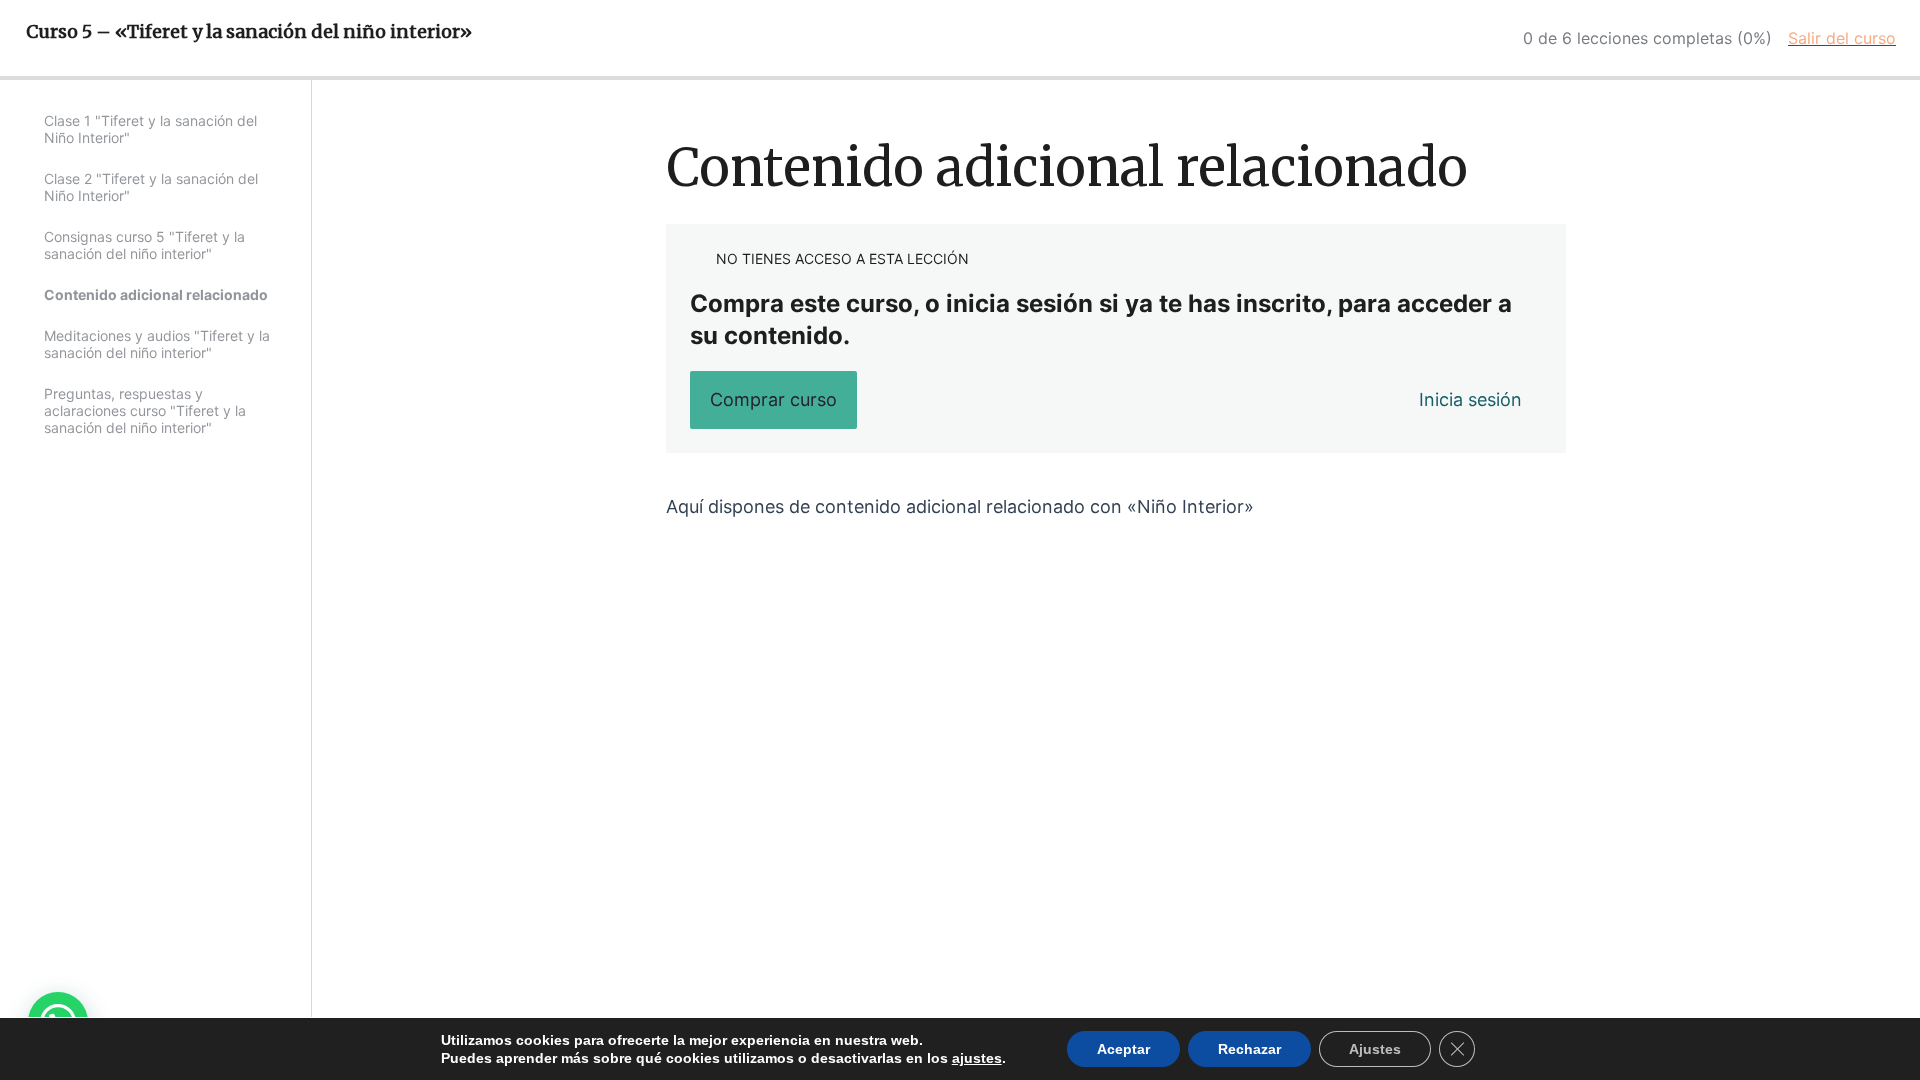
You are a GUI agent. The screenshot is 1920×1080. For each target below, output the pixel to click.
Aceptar (1123, 1049)
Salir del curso (1842, 38)
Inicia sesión (1470, 399)
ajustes (977, 1058)
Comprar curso (773, 399)
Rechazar (1249, 1049)
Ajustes (1375, 1049)
